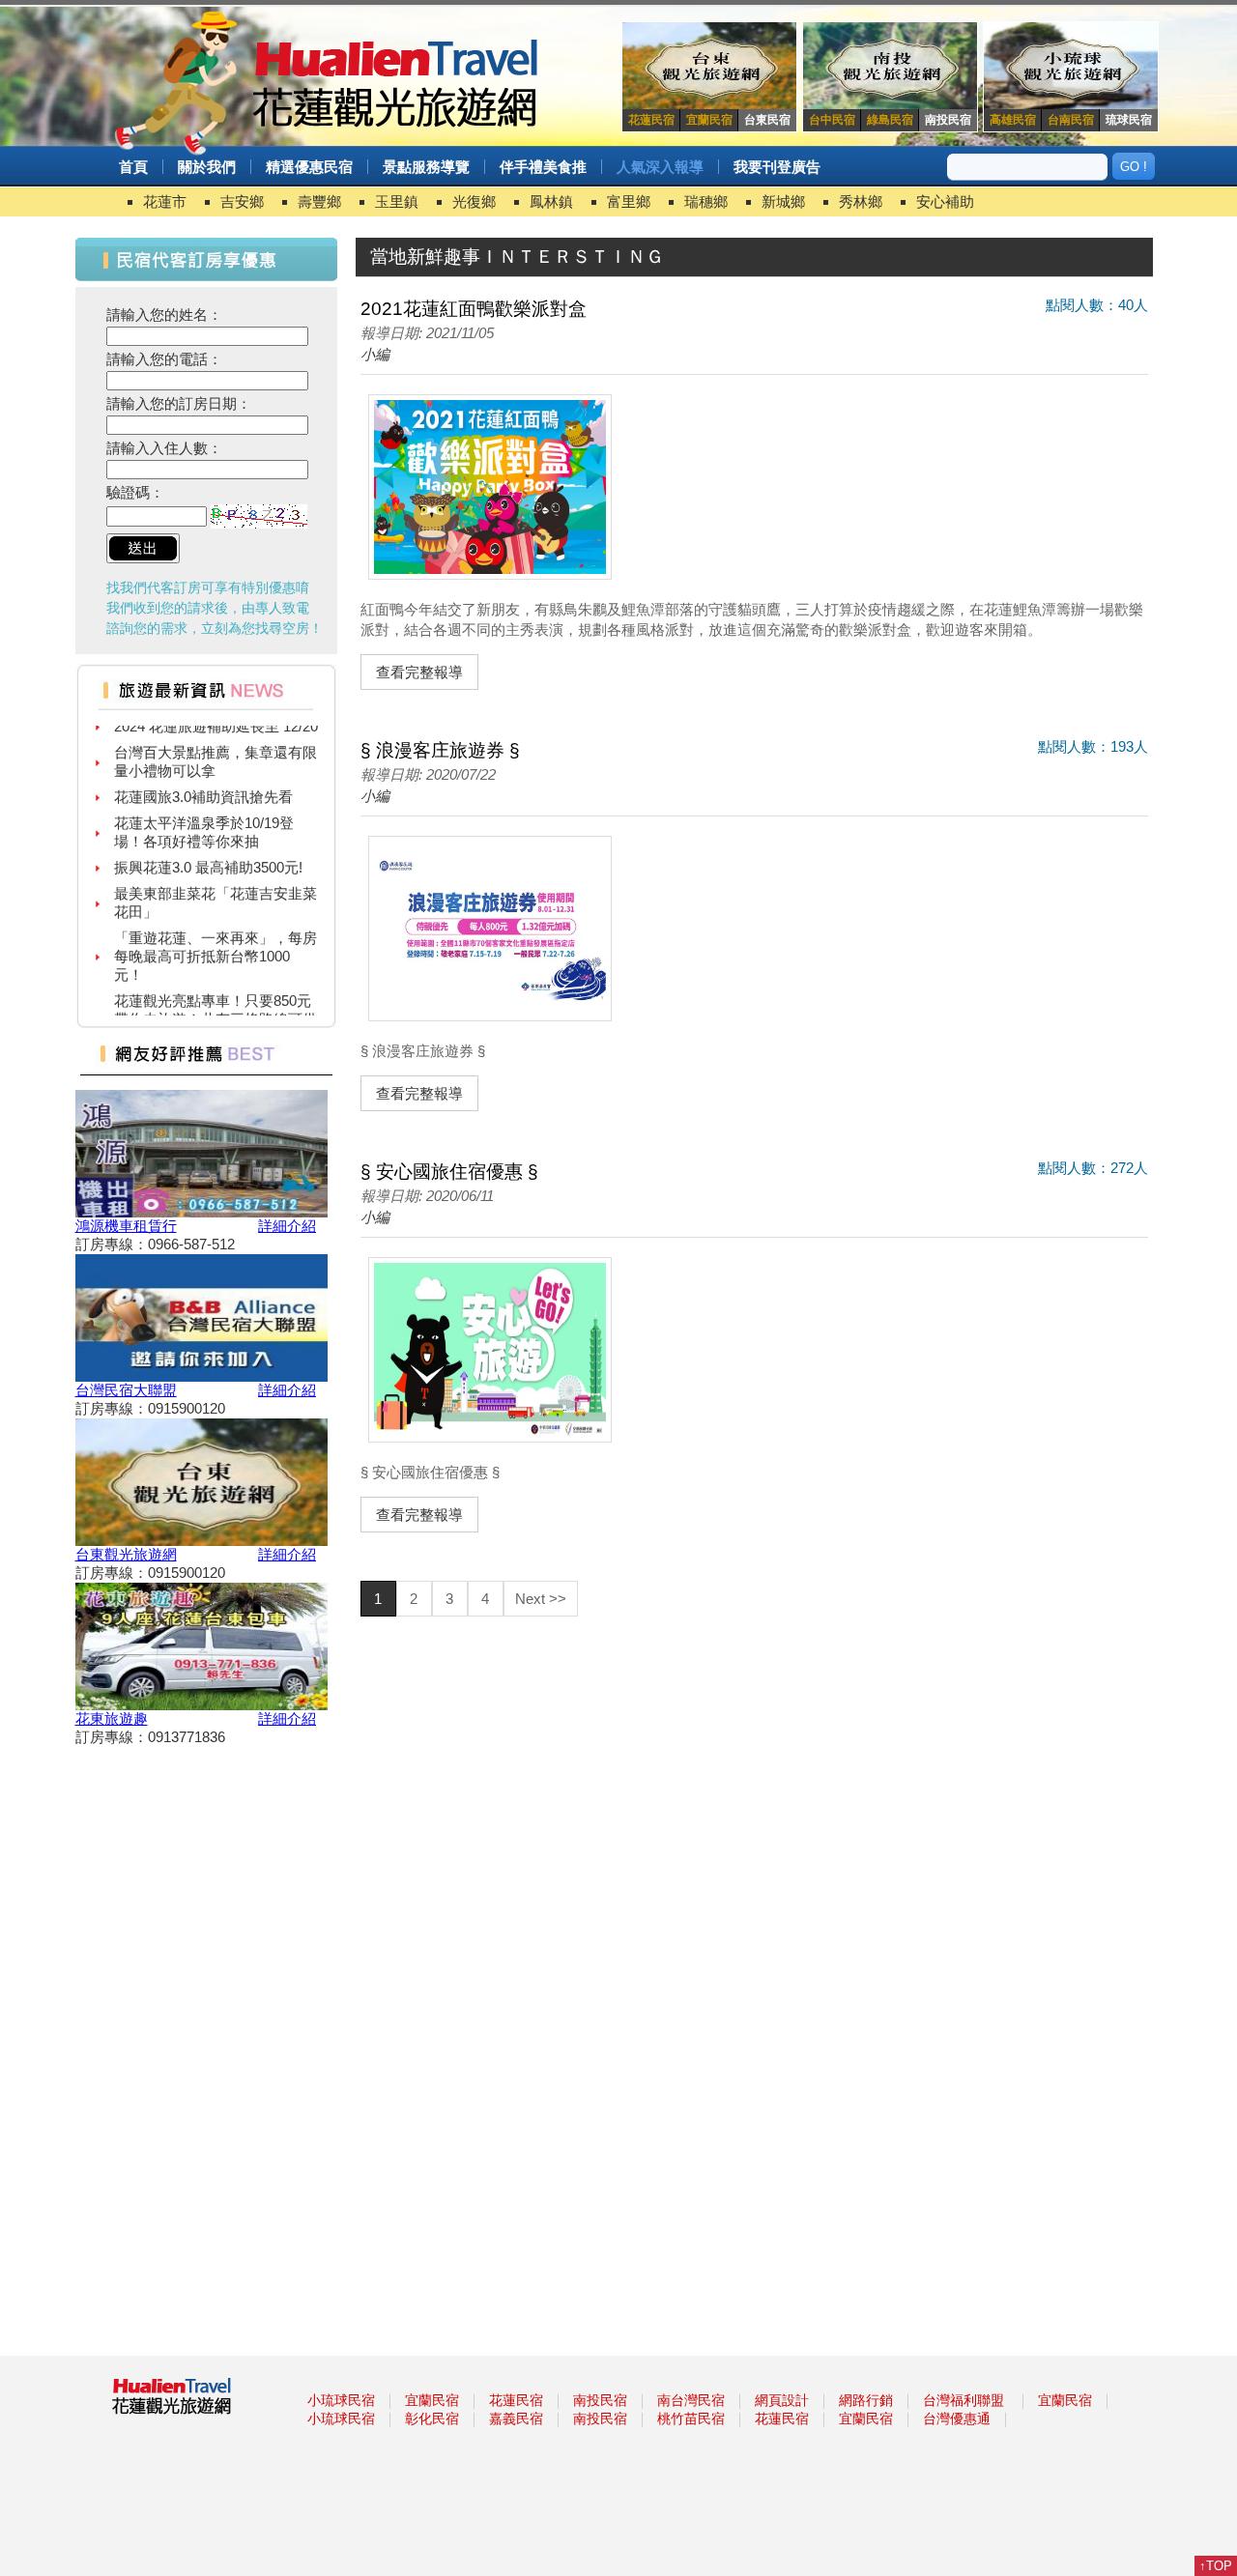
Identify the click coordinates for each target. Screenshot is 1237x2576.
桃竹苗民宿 (691, 2419)
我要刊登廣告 (777, 167)
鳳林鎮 (551, 201)
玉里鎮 (397, 201)
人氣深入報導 (660, 167)
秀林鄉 (861, 201)
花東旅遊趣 (112, 1718)
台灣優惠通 (957, 2419)
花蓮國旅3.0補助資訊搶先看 (203, 781)
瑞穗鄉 (706, 201)
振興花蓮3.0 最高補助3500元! (208, 852)
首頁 (133, 167)
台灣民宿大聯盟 (126, 1390)
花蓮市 (165, 201)
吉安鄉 (242, 201)
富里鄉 (629, 201)
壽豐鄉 (319, 201)
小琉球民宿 (341, 2400)
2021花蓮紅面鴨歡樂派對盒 (474, 309)
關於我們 (207, 167)
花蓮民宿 (516, 2400)
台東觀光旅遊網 (126, 1554)
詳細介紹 (287, 1226)
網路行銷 (866, 2400)
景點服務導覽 (426, 167)
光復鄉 (474, 201)
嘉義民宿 (516, 2419)
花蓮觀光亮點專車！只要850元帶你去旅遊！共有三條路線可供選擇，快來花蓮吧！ (216, 1003)
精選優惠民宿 (309, 167)
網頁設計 (782, 2400)
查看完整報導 (419, 672)
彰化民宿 (432, 2419)
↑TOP (1216, 2566)
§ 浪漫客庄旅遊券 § (440, 750)
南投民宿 (600, 2400)
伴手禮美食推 (543, 167)
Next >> (541, 1599)
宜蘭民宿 (432, 2400)
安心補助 (945, 201)
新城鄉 (783, 201)
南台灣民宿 (691, 2400)
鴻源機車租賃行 (126, 1226)
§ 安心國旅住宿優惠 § (449, 1172)
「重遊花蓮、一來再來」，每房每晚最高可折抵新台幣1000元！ (216, 941)
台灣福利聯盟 (964, 2400)
